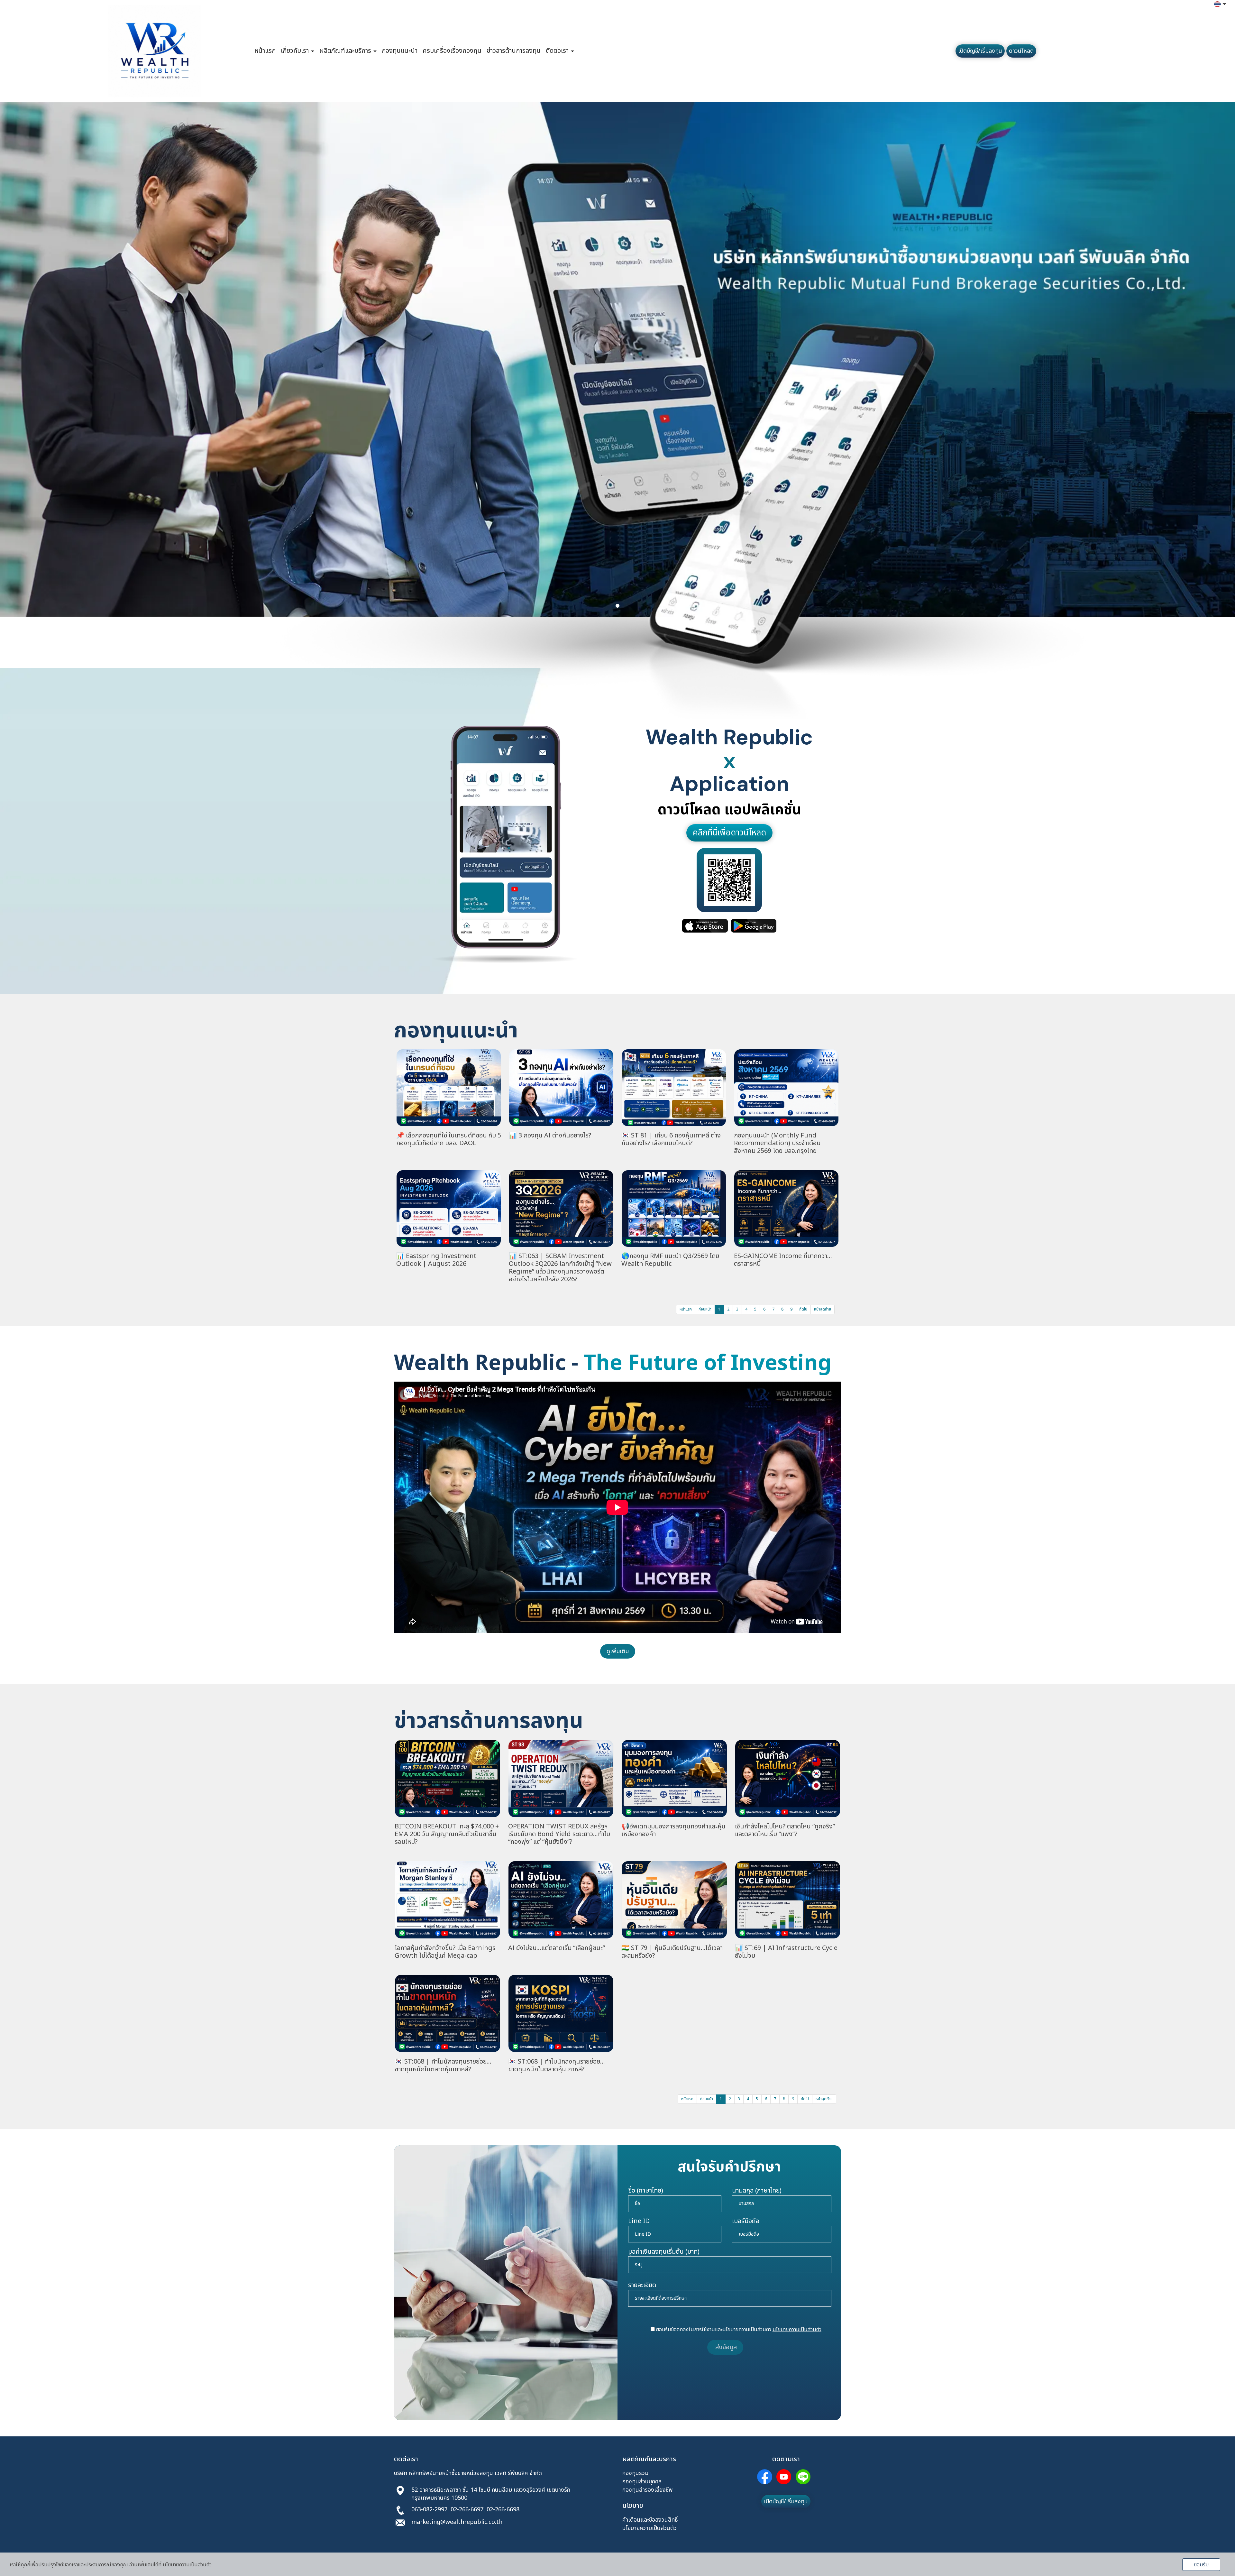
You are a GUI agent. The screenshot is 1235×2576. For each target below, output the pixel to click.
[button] (93, 411)
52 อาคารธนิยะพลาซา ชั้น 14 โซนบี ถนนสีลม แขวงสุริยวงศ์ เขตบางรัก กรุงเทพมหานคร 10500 (491, 2494)
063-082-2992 (429, 2510)
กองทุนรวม (635, 2473)
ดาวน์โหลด (1021, 51)
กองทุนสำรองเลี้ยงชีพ (648, 2490)
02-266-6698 (503, 2510)
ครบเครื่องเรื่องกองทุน (452, 51)
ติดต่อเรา (558, 51)
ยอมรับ (1201, 2565)
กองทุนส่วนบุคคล (642, 2482)
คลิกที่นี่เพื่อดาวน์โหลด (729, 833)
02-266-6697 (467, 2510)
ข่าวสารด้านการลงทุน (514, 51)
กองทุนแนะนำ (400, 51)
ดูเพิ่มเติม (618, 1651)
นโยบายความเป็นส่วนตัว (650, 2528)
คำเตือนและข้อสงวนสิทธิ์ (650, 2520)
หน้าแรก (265, 51)
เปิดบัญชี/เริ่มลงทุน (980, 51)
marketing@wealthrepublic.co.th (457, 2522)
